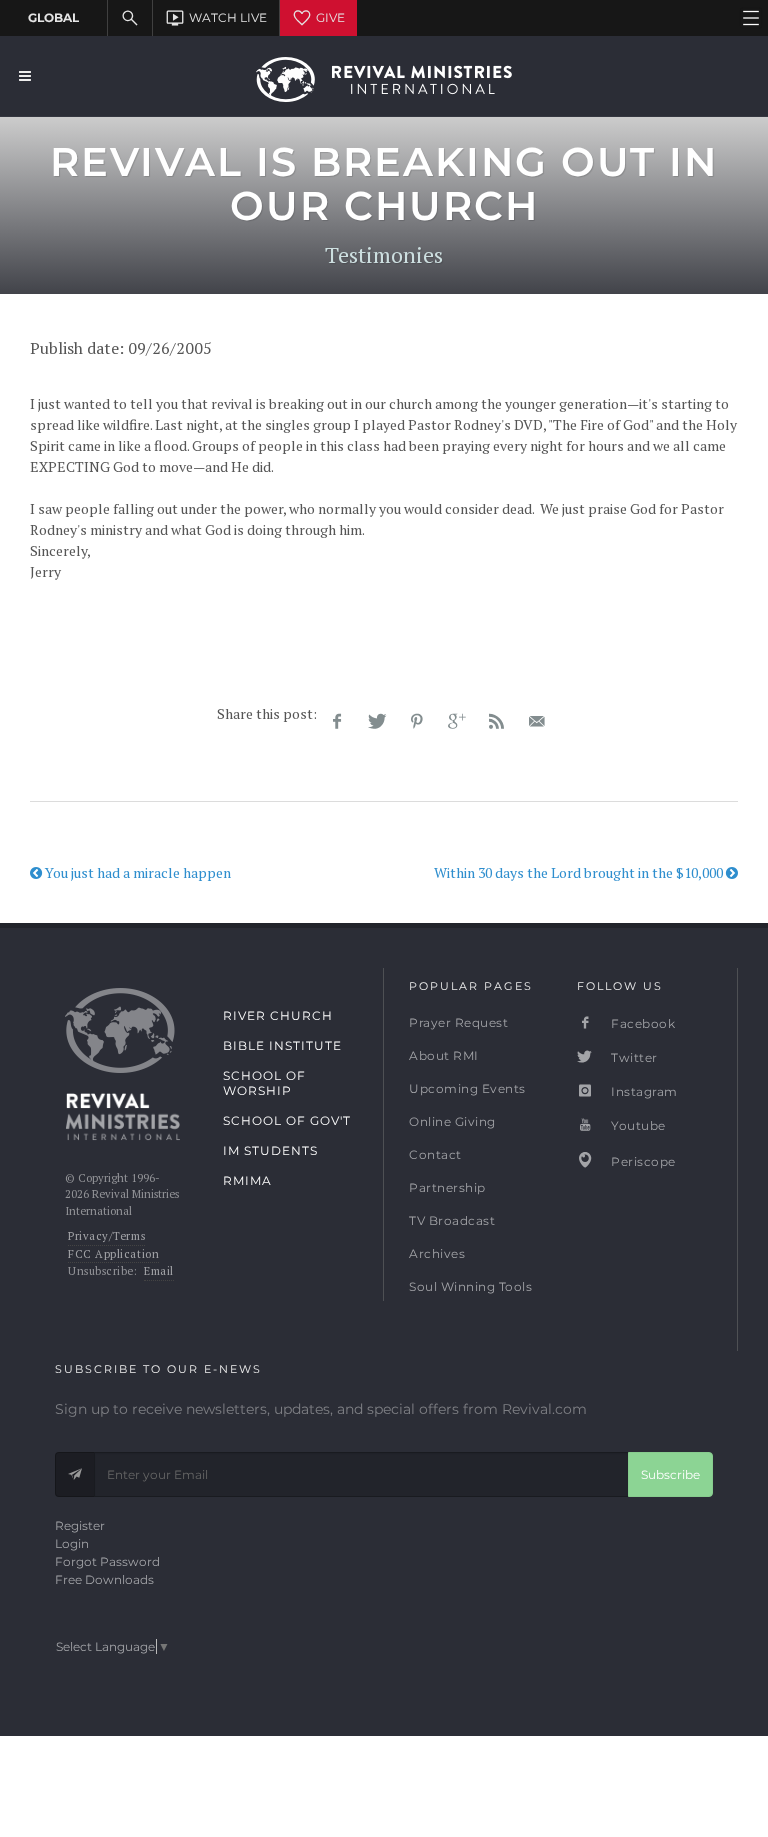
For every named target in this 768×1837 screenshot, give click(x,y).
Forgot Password (107, 1561)
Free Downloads (104, 1579)
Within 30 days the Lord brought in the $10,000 (580, 872)
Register (80, 1525)
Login (72, 1543)
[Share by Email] (537, 722)
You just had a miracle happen (136, 872)
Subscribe (670, 1474)
